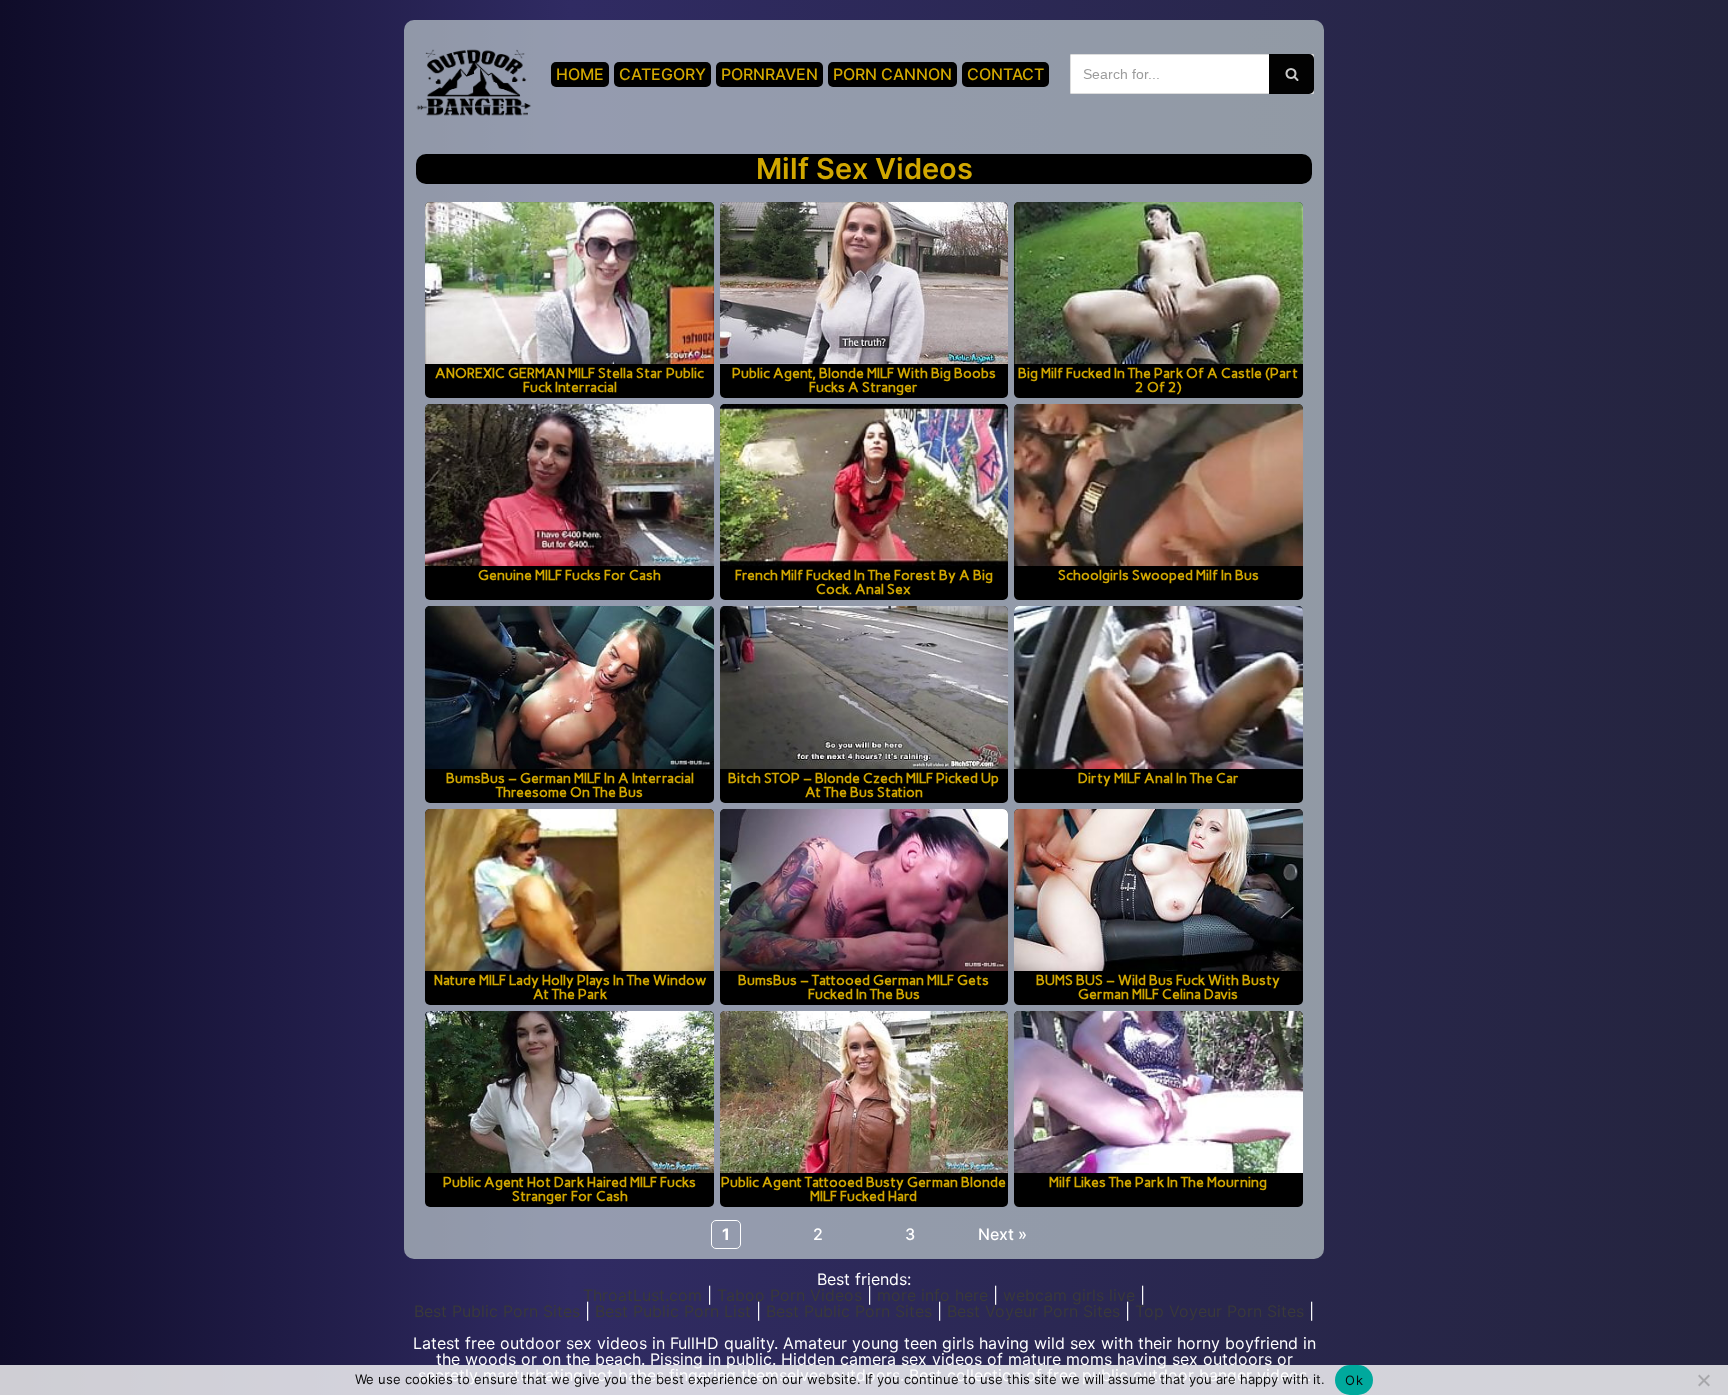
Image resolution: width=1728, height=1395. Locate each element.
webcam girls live (1069, 1295)
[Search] (1291, 74)
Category (662, 74)
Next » (1002, 1234)
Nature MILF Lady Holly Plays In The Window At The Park (570, 987)
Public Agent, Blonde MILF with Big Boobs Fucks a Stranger (864, 380)
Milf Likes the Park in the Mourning (1158, 1182)
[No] (1703, 1380)
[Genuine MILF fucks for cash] (569, 485)
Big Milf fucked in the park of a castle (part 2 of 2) (1158, 380)
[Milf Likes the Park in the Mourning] (1158, 1092)
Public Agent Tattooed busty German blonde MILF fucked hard (863, 1189)
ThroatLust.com (642, 1295)
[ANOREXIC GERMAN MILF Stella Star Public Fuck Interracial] (569, 283)
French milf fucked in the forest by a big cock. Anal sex (864, 582)
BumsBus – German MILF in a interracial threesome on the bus (570, 785)
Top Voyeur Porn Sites (1219, 1311)
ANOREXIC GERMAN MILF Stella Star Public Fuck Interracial (569, 380)
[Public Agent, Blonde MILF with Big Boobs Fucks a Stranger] (864, 283)
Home (580, 74)
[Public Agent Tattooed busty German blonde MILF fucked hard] (864, 1092)
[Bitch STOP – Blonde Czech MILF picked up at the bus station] (864, 687)
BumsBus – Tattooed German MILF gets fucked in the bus (863, 987)
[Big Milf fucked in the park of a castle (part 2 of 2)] (1158, 283)
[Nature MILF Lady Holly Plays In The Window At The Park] (569, 890)
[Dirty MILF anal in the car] (1158, 687)
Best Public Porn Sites (497, 1311)
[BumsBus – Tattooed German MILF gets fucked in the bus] (864, 890)
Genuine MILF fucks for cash (569, 575)
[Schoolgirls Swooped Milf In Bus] (1158, 485)
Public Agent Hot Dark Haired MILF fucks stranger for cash (569, 1189)
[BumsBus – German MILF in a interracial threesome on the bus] (569, 687)
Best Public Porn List (673, 1311)
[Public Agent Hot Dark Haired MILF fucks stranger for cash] (569, 1092)
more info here (932, 1295)
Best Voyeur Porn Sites (1033, 1311)
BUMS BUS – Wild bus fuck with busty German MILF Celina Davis (1158, 987)
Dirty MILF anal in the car (1158, 778)
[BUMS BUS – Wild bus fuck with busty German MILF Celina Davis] (1158, 890)
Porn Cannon (892, 74)
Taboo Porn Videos (789, 1295)
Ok (1354, 1380)
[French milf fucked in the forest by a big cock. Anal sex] (864, 485)
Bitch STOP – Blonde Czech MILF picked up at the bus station (863, 785)
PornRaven (769, 74)
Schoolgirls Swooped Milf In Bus (1158, 575)
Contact (1005, 74)
